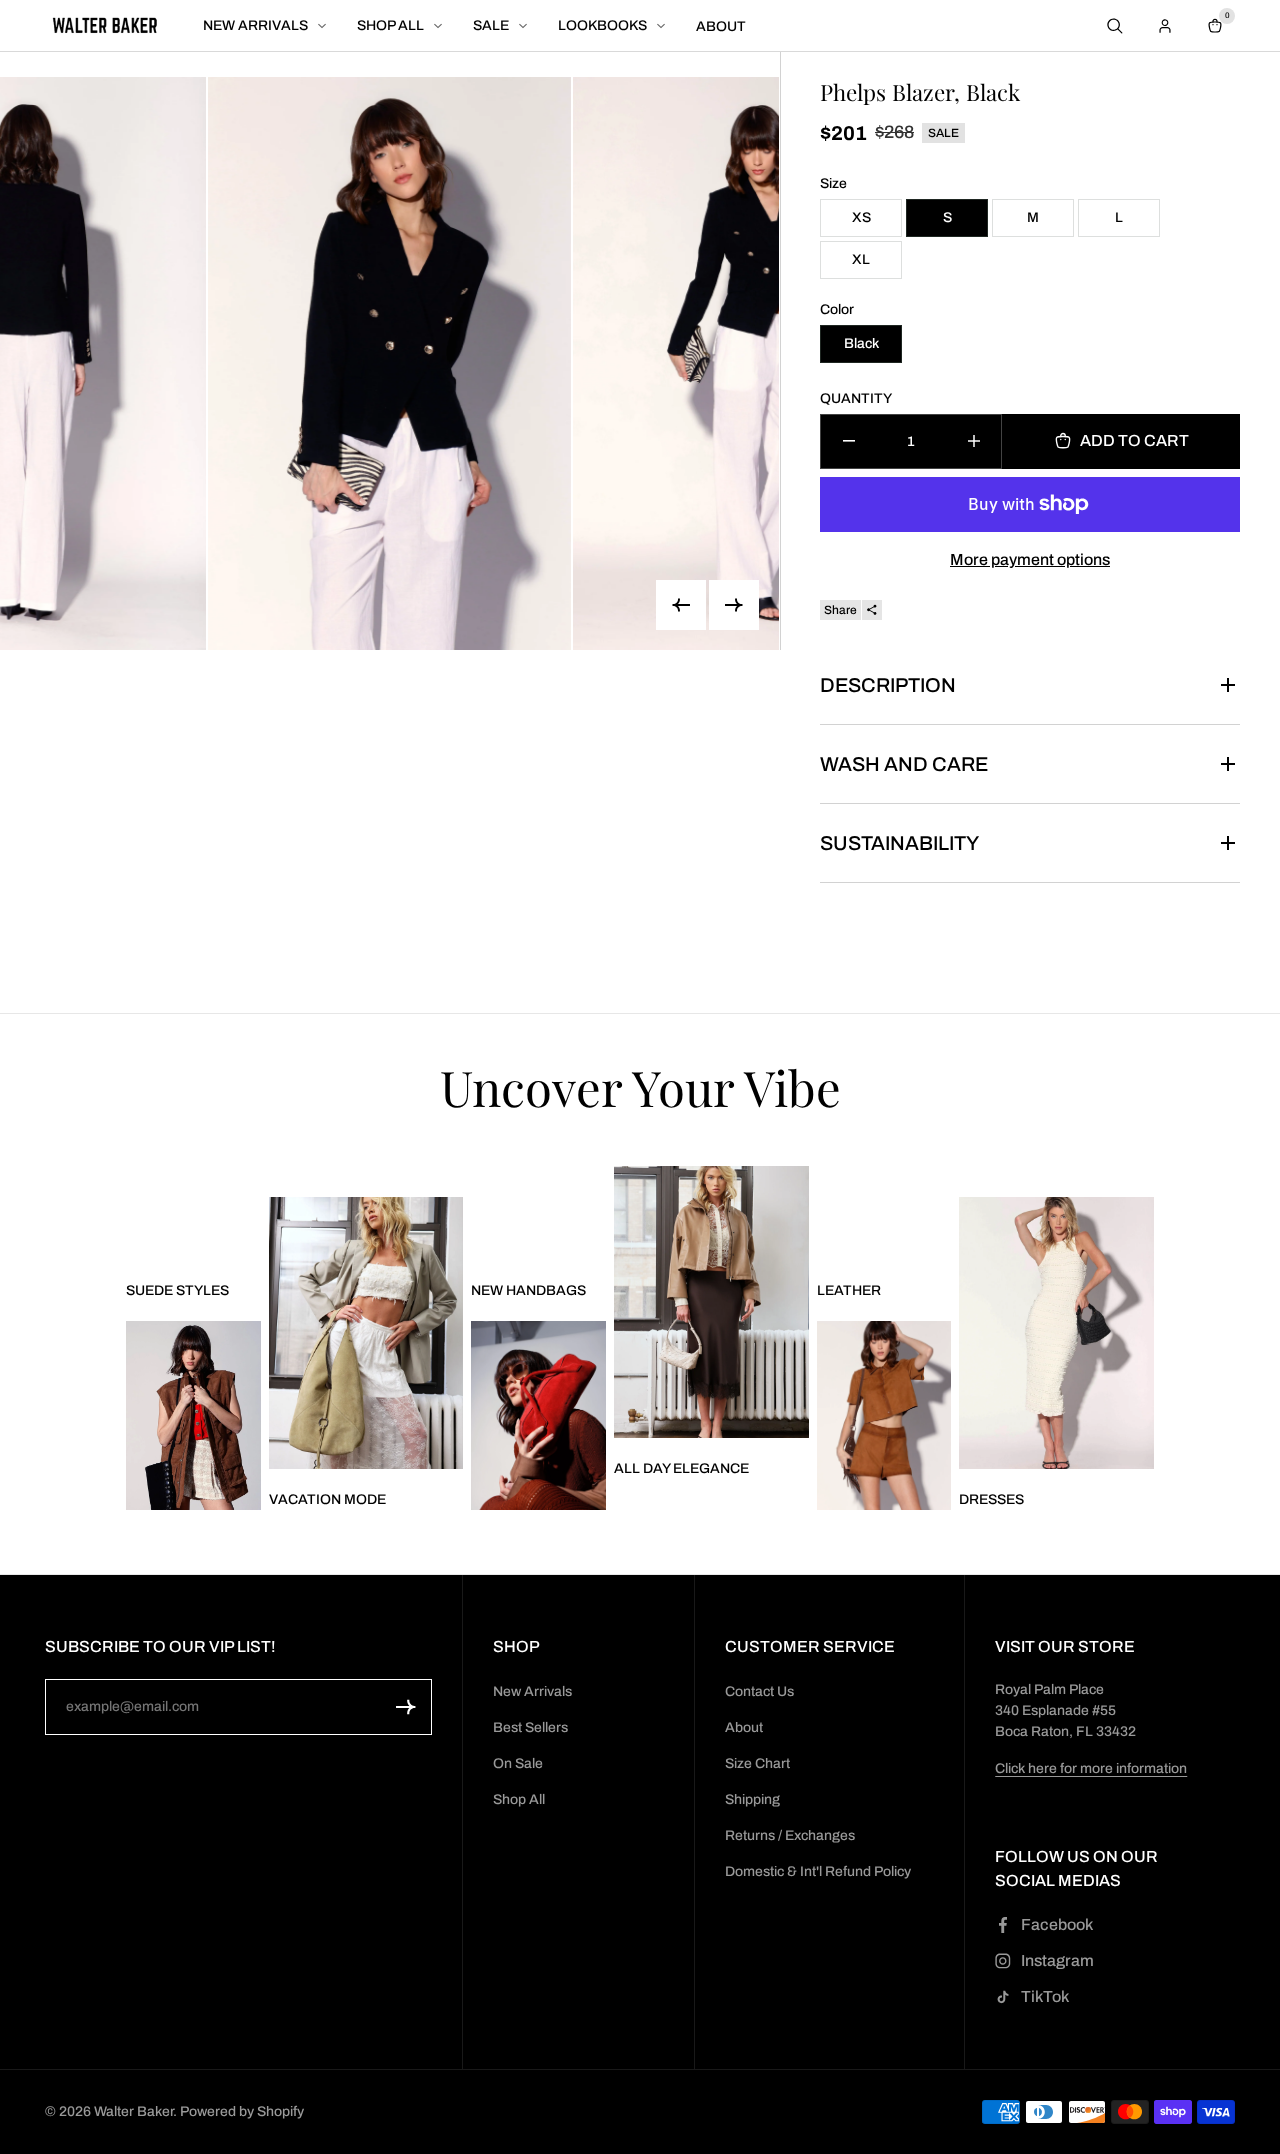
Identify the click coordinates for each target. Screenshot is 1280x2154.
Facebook (1057, 1924)
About (744, 1727)
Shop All (519, 1799)
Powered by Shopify (242, 2111)
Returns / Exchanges (790, 1835)
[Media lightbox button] (389, 363)
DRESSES (991, 1499)
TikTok (1045, 1996)
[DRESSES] (1056, 1333)
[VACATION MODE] (366, 1333)
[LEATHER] (884, 1415)
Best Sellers (530, 1727)
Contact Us (759, 1691)
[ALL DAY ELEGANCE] (711, 1302)
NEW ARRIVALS (255, 26)
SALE (491, 26)
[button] (406, 1707)
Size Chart (757, 1763)
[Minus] (848, 441)
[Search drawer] (1115, 26)
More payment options (1030, 559)
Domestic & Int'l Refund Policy (818, 1871)
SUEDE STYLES (177, 1290)
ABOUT (721, 26)
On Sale (518, 1763)
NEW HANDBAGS (528, 1290)
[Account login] (1165, 26)
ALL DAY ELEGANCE (681, 1468)
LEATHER (849, 1290)
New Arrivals (532, 1691)
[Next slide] (734, 605)
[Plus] (973, 441)
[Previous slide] (681, 605)
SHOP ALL (390, 26)
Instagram (1057, 1960)
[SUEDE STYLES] (193, 1415)
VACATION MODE (327, 1499)
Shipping (752, 1799)
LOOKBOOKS (602, 26)
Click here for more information (1091, 1768)
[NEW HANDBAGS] (538, 1415)
